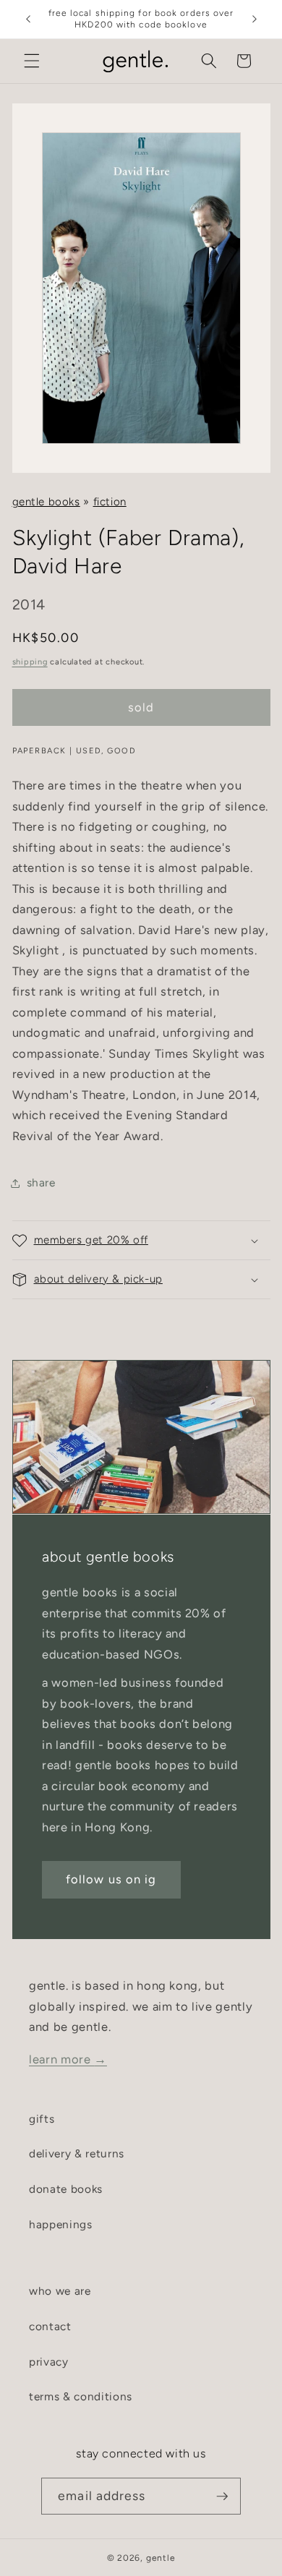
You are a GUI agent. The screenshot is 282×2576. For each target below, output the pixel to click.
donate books (66, 2189)
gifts (42, 2119)
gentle (161, 2558)
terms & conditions (81, 2396)
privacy (49, 2362)
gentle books (46, 502)
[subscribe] (222, 2496)
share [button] (41, 1182)
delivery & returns (77, 2153)
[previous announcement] (28, 20)
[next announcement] (255, 20)
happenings (61, 2224)
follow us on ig (111, 1879)
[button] (32, 61)
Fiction (110, 502)
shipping (30, 662)
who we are (60, 2291)
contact (50, 2326)
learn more (68, 2059)
